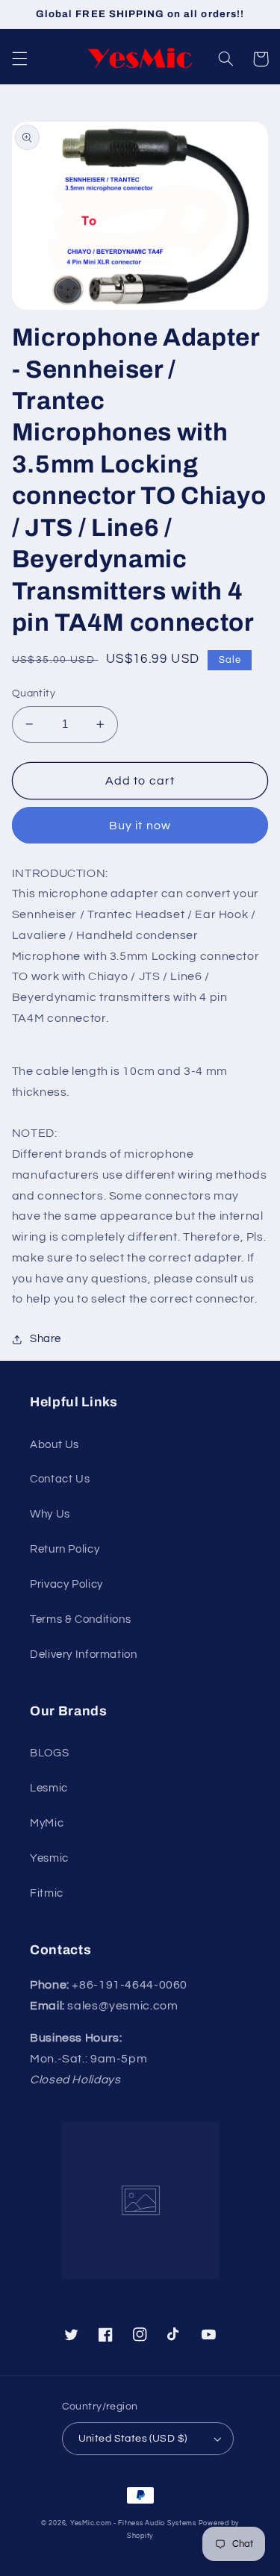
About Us (55, 1445)
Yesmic (49, 1858)
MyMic (47, 1823)
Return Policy (65, 1549)
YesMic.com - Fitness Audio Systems (133, 2523)
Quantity (34, 693)
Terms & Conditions (80, 1619)
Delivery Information (84, 1655)
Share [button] (46, 1339)
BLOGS (49, 1753)
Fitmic (47, 1893)
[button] (19, 59)
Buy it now (140, 826)
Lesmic (49, 1788)
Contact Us (60, 1479)
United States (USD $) (133, 2439)
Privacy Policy (66, 1584)
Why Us (50, 1514)
